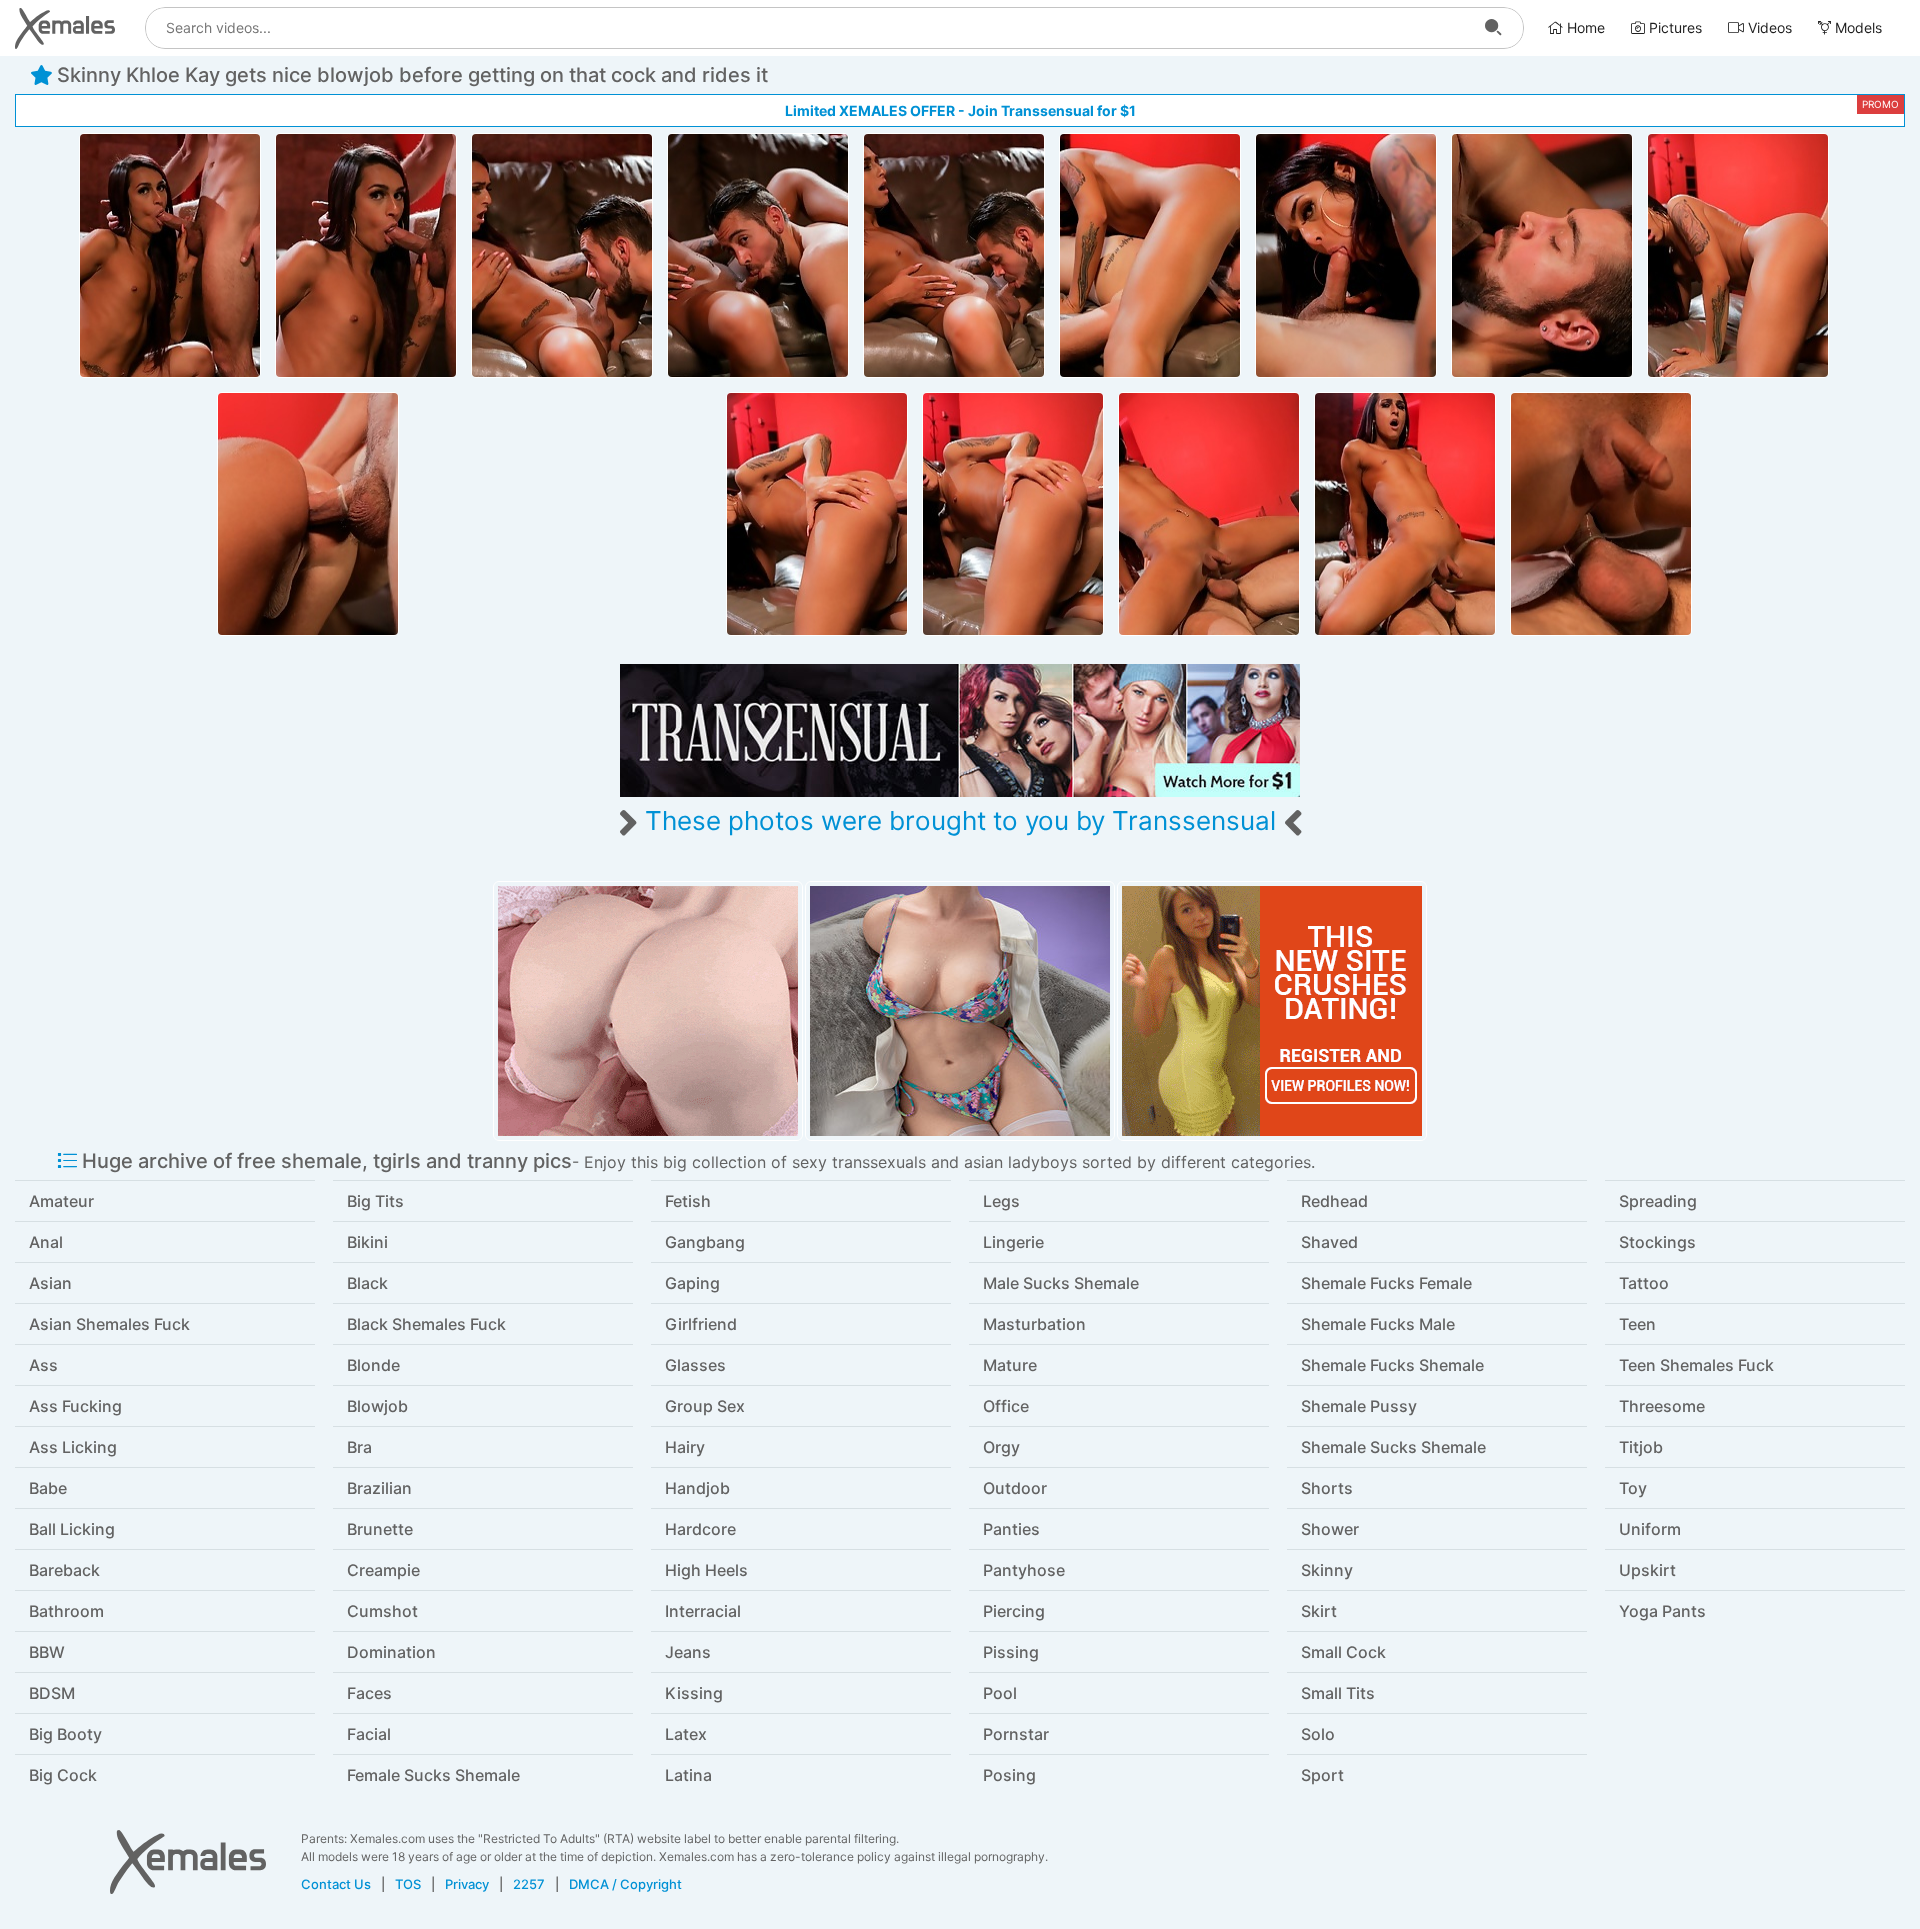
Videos (1768, 27)
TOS (408, 1884)
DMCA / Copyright (625, 1884)
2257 (529, 1884)
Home (1584, 27)
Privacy (467, 1884)
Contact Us (336, 1884)
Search (1493, 28)
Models (1856, 27)
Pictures (1673, 27)
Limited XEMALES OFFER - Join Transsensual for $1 (960, 110)
